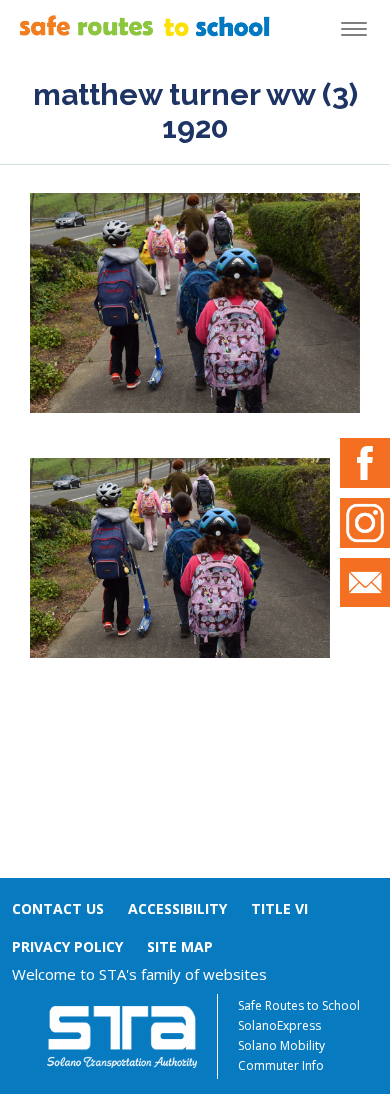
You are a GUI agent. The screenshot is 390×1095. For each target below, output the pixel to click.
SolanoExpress (279, 1025)
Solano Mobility (281, 1045)
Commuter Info (281, 1065)
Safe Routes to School (299, 1005)
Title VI (279, 908)
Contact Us (58, 908)
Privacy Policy (67, 946)
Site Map (180, 946)
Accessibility (177, 908)
